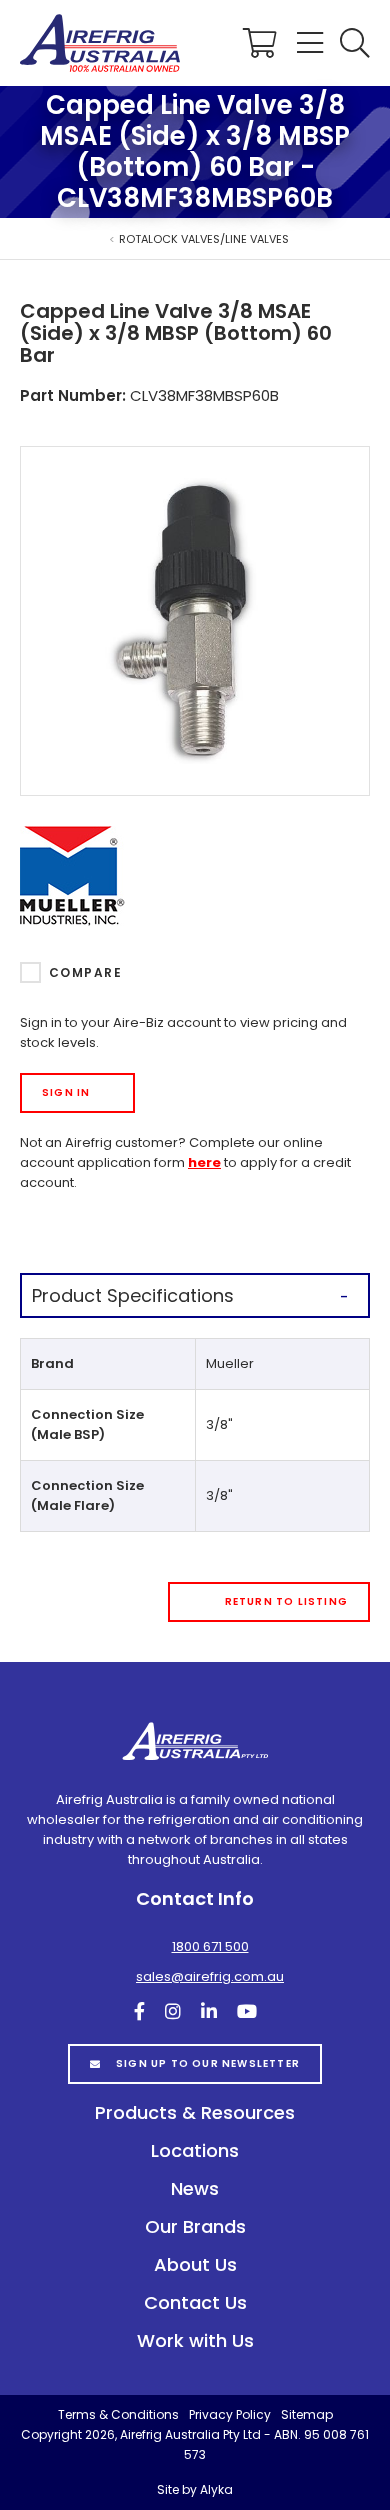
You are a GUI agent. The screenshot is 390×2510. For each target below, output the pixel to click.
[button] (355, 43)
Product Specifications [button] (133, 1295)
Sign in (66, 1092)
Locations (195, 2150)
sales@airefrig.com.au (210, 1976)
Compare (85, 972)
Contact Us (195, 2302)
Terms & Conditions (118, 2414)
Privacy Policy (230, 2414)
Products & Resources (195, 2112)
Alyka (216, 2489)
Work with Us (195, 2340)
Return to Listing (286, 1601)
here (204, 1162)
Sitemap (307, 2414)
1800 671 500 (210, 1946)
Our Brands (195, 2226)
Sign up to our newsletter (208, 2063)
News (195, 2188)
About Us (195, 2264)
